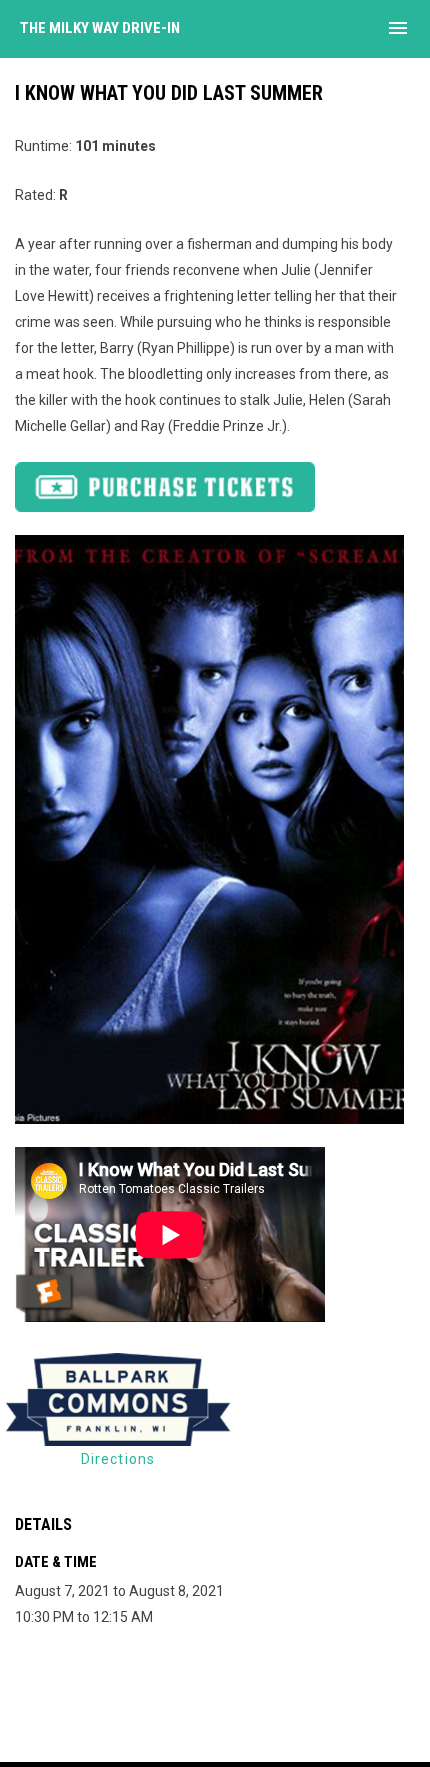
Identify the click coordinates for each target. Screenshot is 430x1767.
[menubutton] (398, 28)
